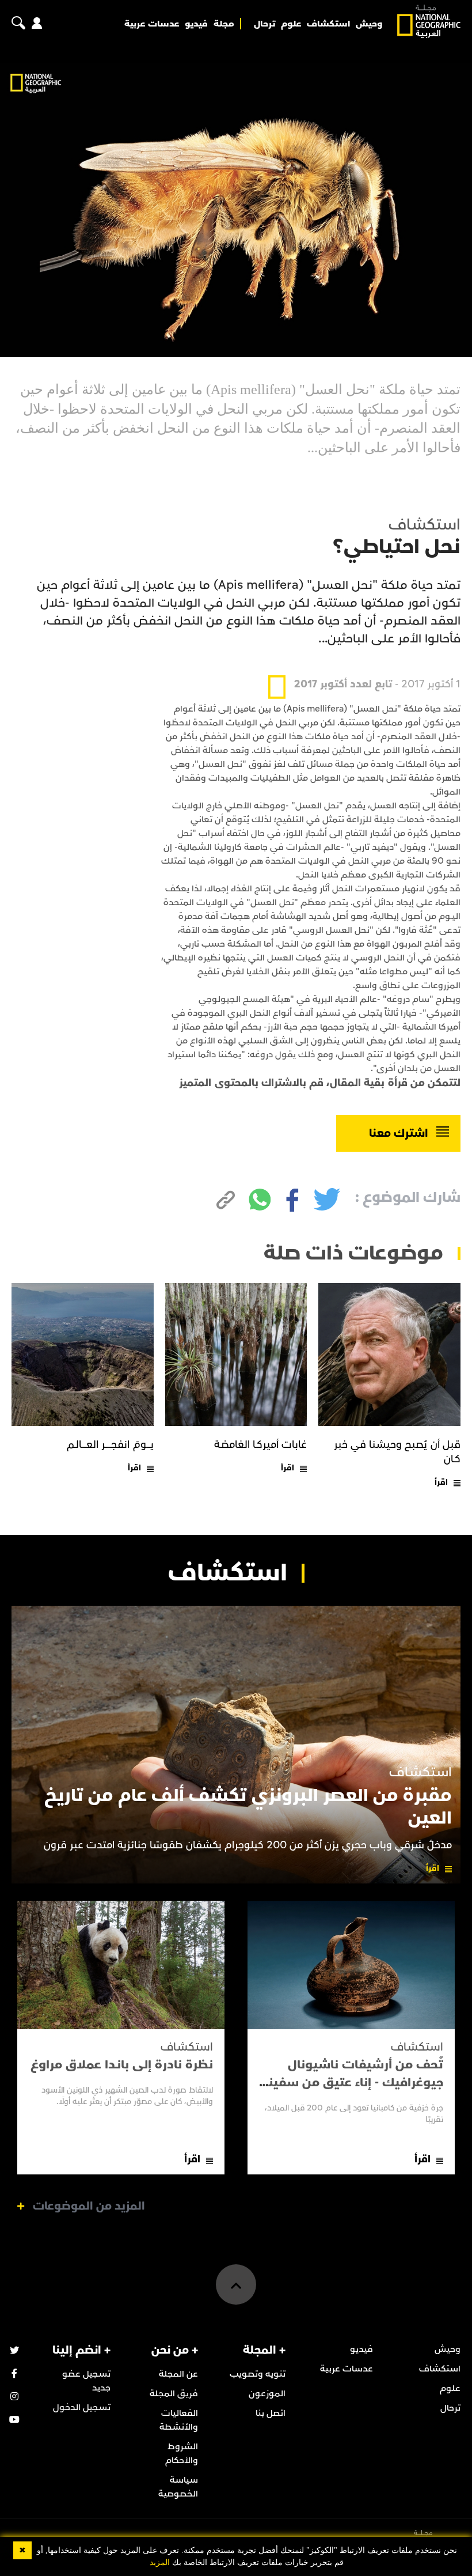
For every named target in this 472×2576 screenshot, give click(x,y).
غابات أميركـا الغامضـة (261, 1445)
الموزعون (267, 2393)
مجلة (224, 24)
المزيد (160, 2562)
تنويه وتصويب (258, 2374)
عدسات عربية (152, 24)
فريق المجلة (174, 2393)
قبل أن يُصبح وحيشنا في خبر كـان (397, 1452)
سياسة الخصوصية (178, 2487)
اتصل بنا (271, 2413)
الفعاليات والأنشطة (179, 2420)
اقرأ (441, 1482)
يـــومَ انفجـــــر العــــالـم (110, 1445)
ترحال (264, 24)
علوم (291, 24)
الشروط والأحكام (182, 2453)
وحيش (369, 24)
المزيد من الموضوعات (89, 2206)
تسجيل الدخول (82, 2407)
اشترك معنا (399, 1133)
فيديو (196, 24)
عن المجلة (178, 2374)
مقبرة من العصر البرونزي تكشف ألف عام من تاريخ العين (248, 1807)
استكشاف (328, 24)
